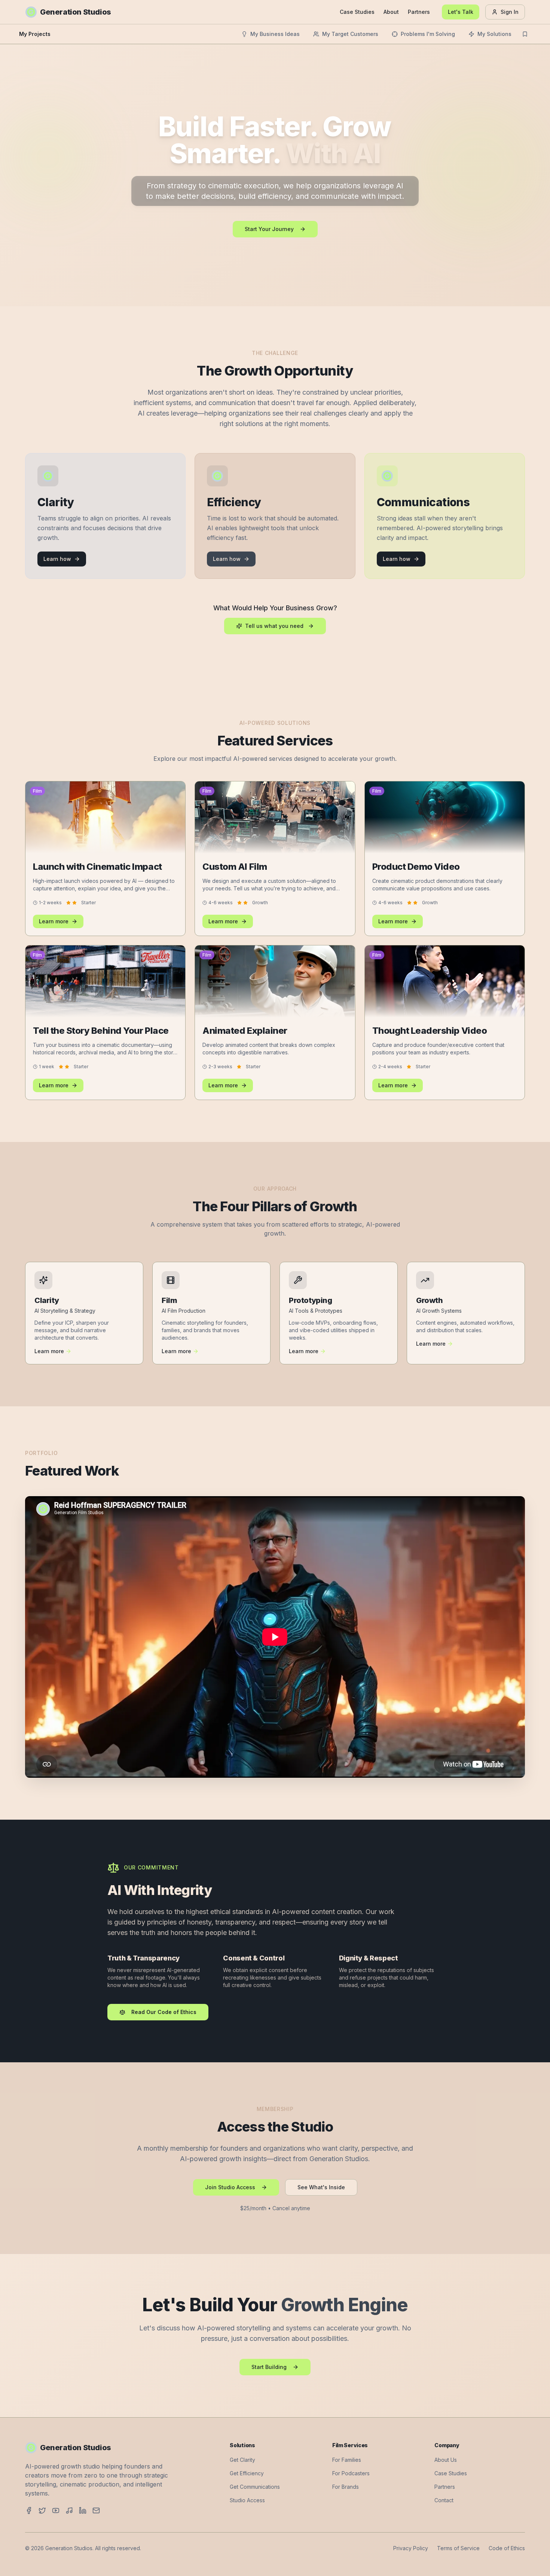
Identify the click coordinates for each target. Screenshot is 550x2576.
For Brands (346, 2487)
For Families (347, 2460)
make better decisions (195, 196)
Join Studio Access (230, 2187)
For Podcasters (351, 2473)
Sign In (510, 12)
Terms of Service (458, 2548)
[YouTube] (56, 2510)
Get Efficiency (247, 2473)
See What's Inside (321, 2187)
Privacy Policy (411, 2548)
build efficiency (265, 196)
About (391, 12)
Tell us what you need (274, 626)
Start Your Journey (269, 229)
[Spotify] (69, 2510)
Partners (419, 12)
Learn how (57, 559)
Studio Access (247, 2500)
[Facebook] (29, 2510)
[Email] (96, 2510)
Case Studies (357, 12)
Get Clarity (242, 2460)
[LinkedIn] (83, 2510)
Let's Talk (461, 12)
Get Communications (255, 2487)
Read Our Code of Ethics (164, 2012)
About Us (446, 2460)
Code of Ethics (507, 2548)
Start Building (269, 2367)
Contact (444, 2500)
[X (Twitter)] (42, 2510)
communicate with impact (356, 196)
